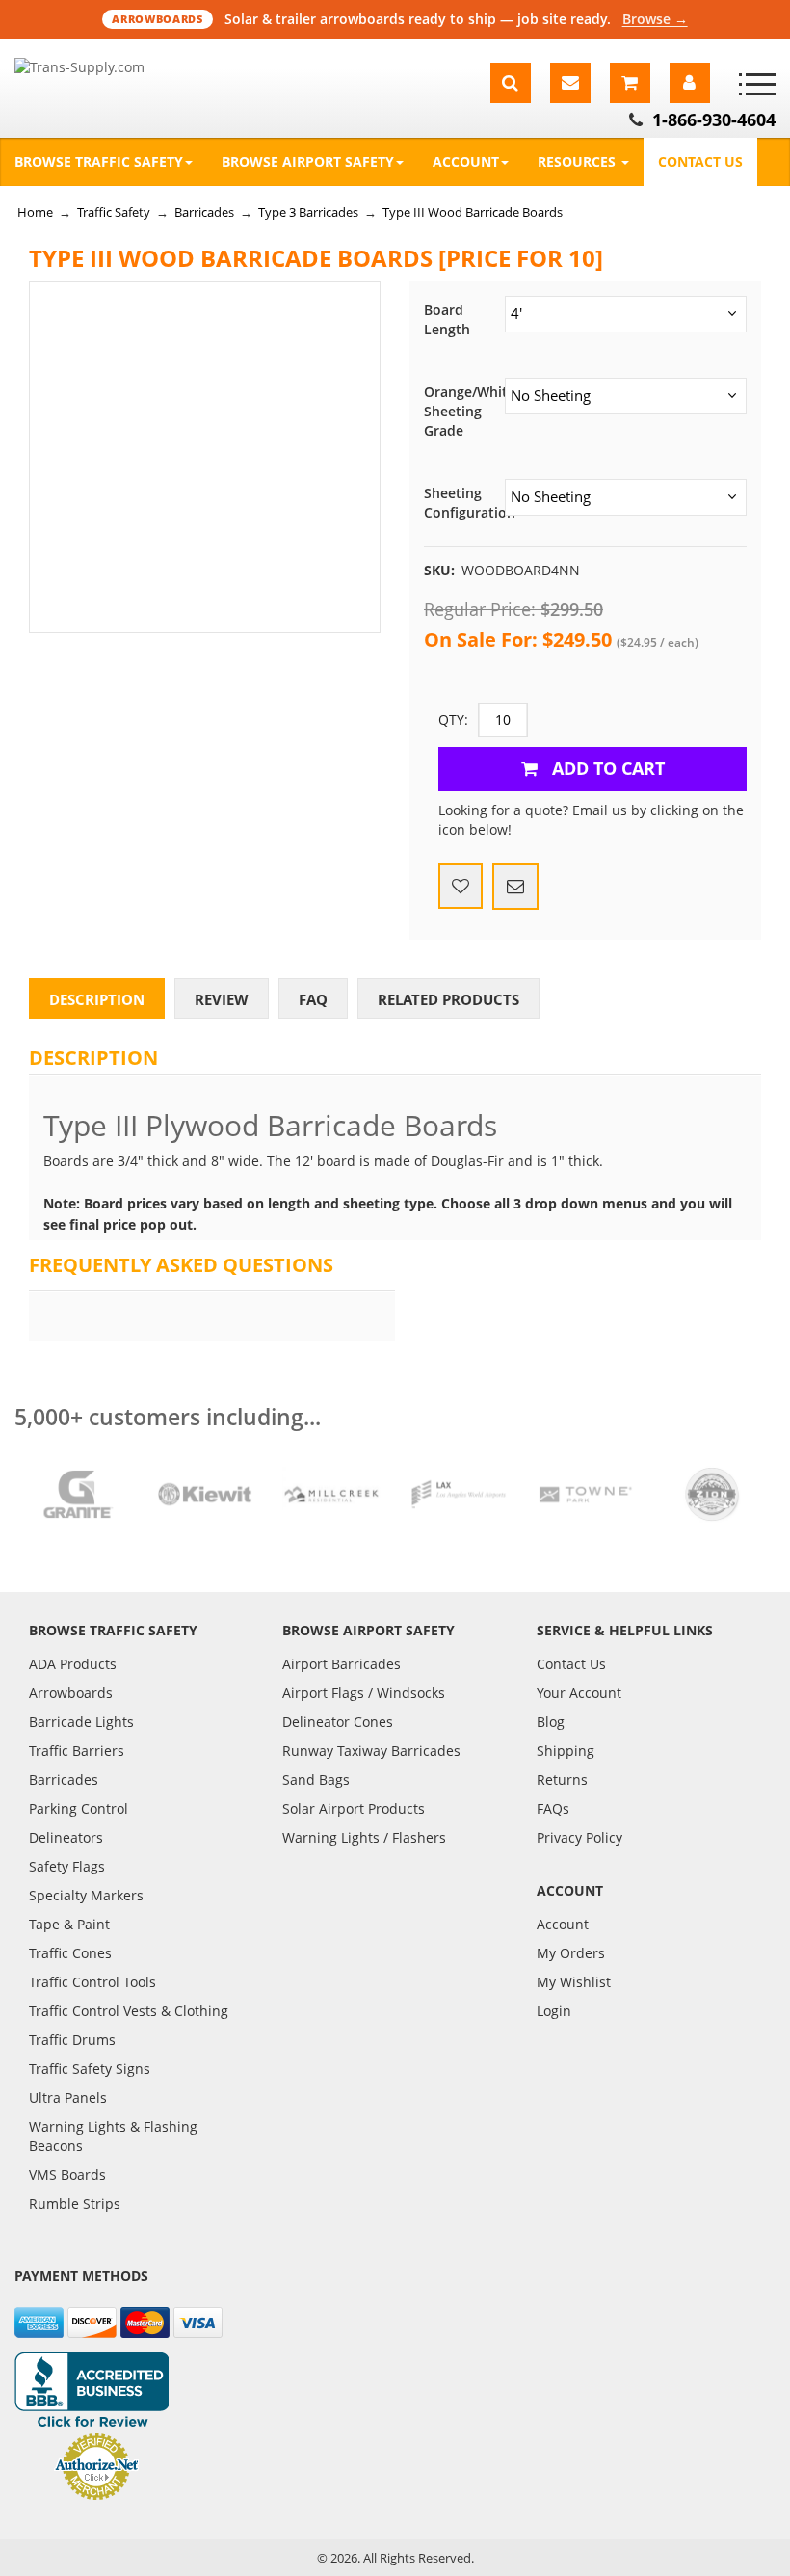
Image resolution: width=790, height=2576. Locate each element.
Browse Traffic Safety (99, 161)
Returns (562, 1779)
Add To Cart (606, 768)
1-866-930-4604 (714, 120)
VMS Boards (67, 2175)
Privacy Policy (579, 1837)
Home (35, 212)
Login (554, 2011)
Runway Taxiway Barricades (371, 1751)
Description (97, 999)
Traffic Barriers (77, 1751)
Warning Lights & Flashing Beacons (113, 2136)
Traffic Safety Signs (90, 2069)
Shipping (566, 1751)
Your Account (579, 1693)
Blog (551, 1722)
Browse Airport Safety (308, 161)
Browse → (655, 19)
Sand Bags (316, 1779)
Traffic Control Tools (92, 1982)
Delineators (66, 1837)
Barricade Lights (81, 1722)
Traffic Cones (70, 1953)
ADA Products (73, 1664)
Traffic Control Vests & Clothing (129, 2011)
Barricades (204, 212)
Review (222, 999)
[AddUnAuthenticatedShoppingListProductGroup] (461, 887)
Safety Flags (67, 1866)
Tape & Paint (69, 1924)
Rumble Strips (75, 2204)
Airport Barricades (342, 1664)
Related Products (448, 999)
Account (466, 161)
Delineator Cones (338, 1722)
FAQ (313, 999)
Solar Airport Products (354, 1808)
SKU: (439, 570)
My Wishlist (574, 1982)
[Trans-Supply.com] (110, 67)
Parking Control (79, 1808)
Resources (579, 161)
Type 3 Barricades (308, 212)
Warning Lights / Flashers (364, 1837)
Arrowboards (71, 1693)
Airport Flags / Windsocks (364, 1693)
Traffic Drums (72, 2040)
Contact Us (700, 161)
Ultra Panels (68, 2098)
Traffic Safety (114, 212)
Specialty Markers (86, 1895)
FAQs (553, 1808)
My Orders (571, 1953)
